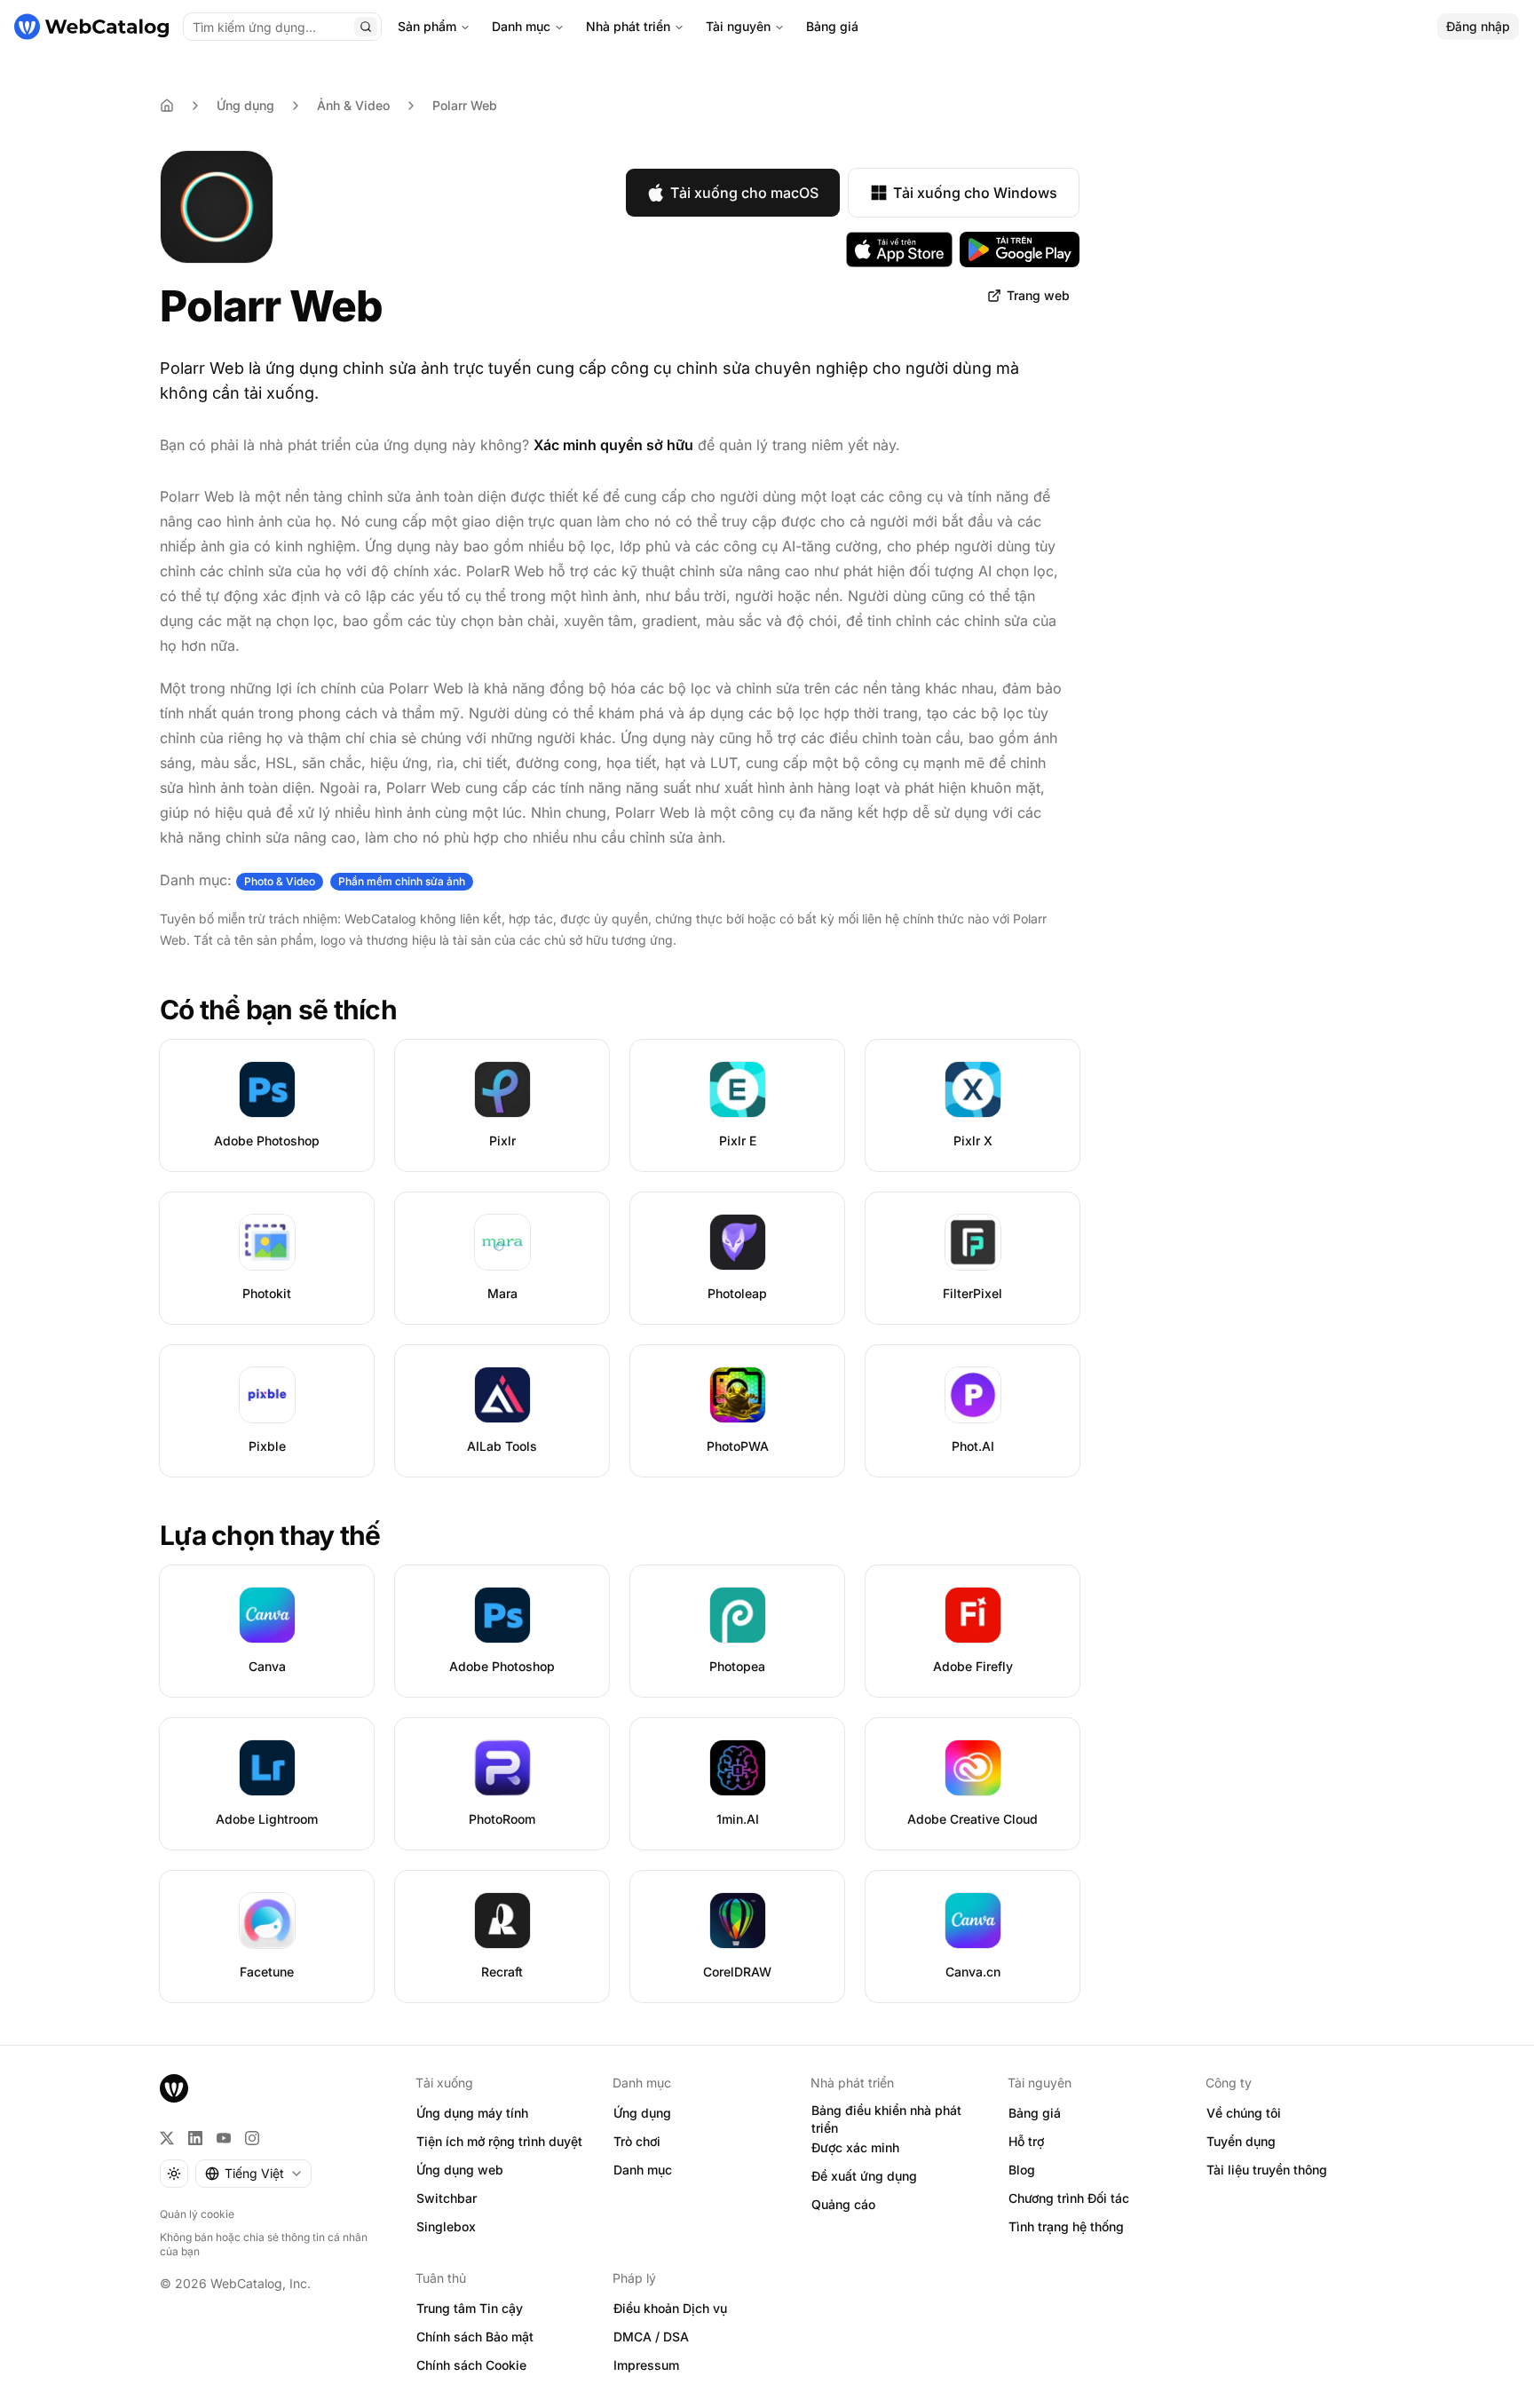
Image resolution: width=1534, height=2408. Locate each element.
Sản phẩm (427, 26)
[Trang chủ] (91, 27)
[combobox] (253, 2174)
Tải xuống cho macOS (744, 193)
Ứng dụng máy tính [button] (472, 2113)
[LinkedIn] (195, 2138)
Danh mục (521, 26)
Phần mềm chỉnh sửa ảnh (402, 881)
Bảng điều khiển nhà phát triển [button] (886, 2119)
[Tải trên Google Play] (1020, 250)
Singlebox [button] (446, 2226)
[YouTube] (224, 2138)
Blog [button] (1022, 2170)
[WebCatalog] (174, 2088)
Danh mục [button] (643, 2170)
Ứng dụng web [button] (460, 2170)
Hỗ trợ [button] (1026, 2141)
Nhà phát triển (628, 26)
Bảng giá (832, 26)
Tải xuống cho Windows (975, 193)
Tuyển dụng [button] (1241, 2141)
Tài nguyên (738, 26)
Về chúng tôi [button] (1244, 2113)
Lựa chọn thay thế (270, 1535)
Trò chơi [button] (637, 2141)
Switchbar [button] (447, 2198)
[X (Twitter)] (167, 2138)
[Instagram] (252, 2138)
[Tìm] (366, 27)
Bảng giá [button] (1035, 2113)
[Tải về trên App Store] (899, 250)
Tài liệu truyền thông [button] (1267, 2170)
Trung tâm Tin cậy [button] (470, 2308)
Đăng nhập (1478, 26)
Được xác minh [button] (855, 2147)
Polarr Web (465, 105)
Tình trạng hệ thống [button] (1066, 2226)
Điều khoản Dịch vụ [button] (670, 2308)
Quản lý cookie (197, 2214)
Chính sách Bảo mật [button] (475, 2337)
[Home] (167, 106)
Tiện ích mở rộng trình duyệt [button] (499, 2141)
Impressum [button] (646, 2365)
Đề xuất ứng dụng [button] (864, 2176)
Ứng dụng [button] (642, 2113)
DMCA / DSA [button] (651, 2337)
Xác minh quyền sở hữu (613, 445)
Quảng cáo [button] (843, 2204)
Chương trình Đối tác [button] (1069, 2198)
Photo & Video (280, 881)
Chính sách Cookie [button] (471, 2365)
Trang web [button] (1038, 295)
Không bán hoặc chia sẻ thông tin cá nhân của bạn (264, 2244)
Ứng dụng (245, 105)
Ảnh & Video (353, 105)
